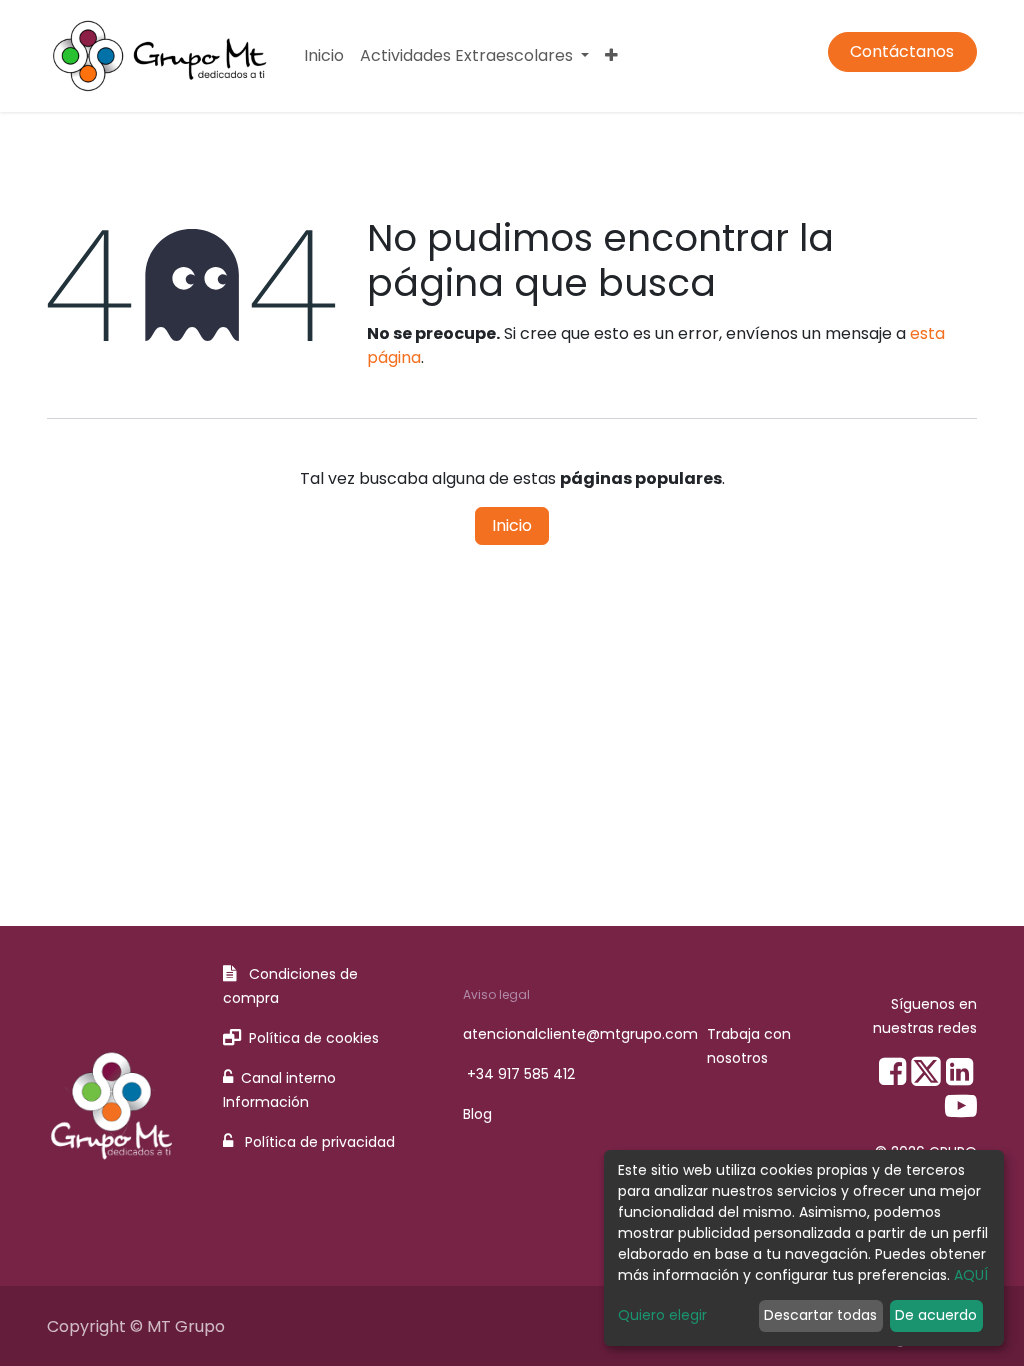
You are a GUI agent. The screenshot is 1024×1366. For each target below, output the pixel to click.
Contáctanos (902, 51)
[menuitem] (324, 56)
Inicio (512, 525)
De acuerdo (936, 1315)
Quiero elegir (662, 1315)
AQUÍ (971, 1275)
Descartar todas (820, 1315)
